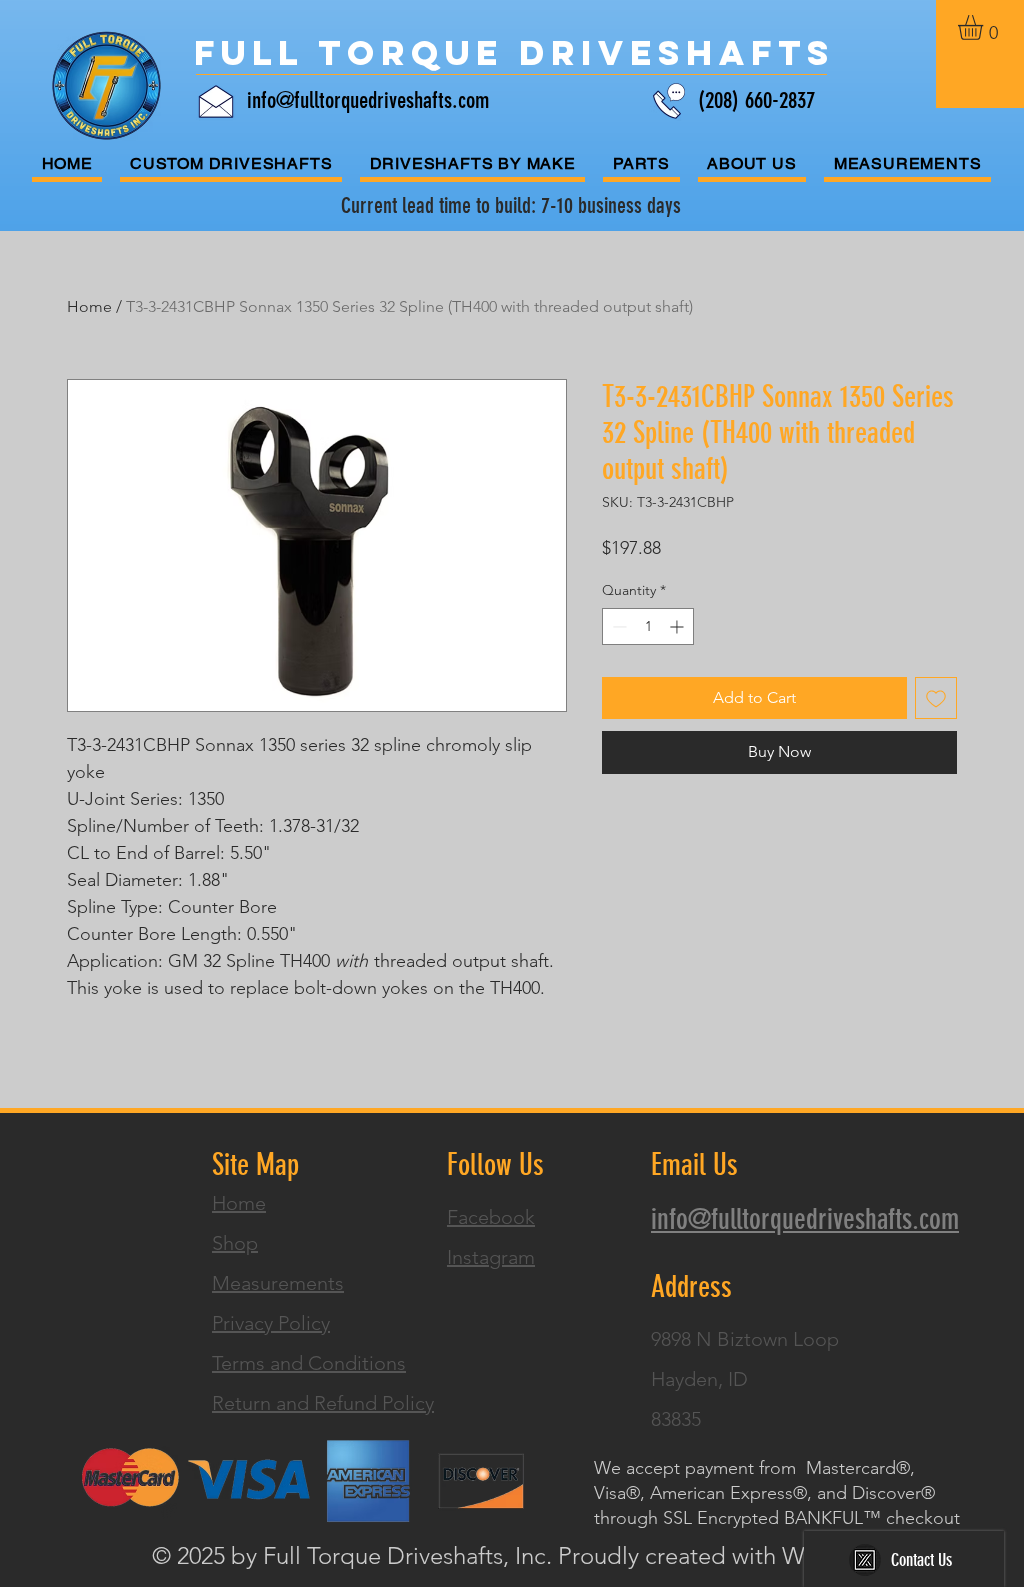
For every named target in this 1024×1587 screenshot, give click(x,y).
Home (89, 306)
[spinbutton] (648, 626)
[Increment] (678, 626)
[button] (985, 27)
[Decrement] (617, 626)
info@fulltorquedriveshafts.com (368, 100)
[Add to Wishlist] (936, 698)
